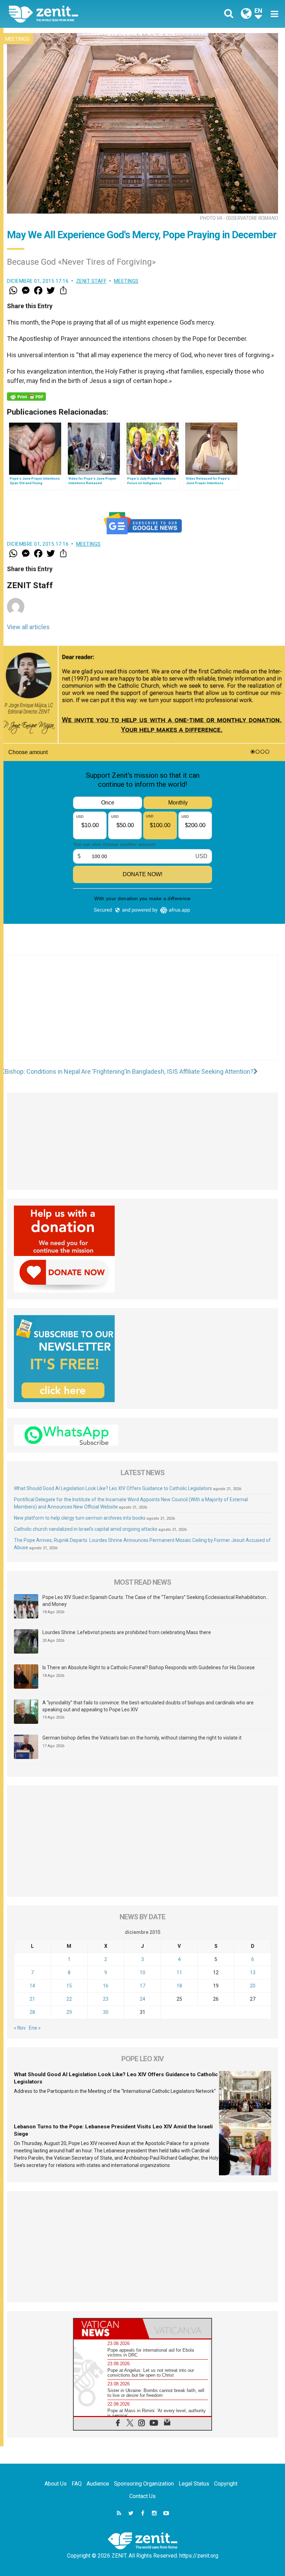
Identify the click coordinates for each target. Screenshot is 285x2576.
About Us (56, 2484)
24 (142, 1999)
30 (106, 2012)
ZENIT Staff (91, 281)
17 (142, 1986)
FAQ (77, 2484)
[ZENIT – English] (80, 14)
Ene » (35, 2028)
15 (69, 1986)
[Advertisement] (142, 1014)
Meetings (17, 39)
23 (106, 1999)
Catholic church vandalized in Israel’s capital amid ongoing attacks (86, 1529)
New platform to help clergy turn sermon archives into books (80, 1518)
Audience (98, 2484)
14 (32, 1986)
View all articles (28, 627)
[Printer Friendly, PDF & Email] (26, 397)
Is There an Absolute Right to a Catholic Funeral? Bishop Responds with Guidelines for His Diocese (149, 1667)
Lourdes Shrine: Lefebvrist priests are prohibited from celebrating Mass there (127, 1632)
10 (142, 1973)
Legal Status (194, 2484)
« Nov (20, 2028)
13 (253, 1973)
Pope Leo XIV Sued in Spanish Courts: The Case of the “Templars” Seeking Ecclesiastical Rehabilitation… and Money (156, 1601)
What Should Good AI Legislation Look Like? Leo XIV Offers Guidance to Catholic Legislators (113, 1488)
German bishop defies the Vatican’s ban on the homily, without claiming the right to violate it (142, 1738)
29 (69, 2012)
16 (106, 1986)
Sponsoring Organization (144, 2484)
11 (179, 1973)
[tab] (108, 2329)
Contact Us (142, 2496)
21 (32, 1999)
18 (179, 1986)
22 (69, 1999)
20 (253, 1986)
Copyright (226, 2484)
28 (32, 2012)
